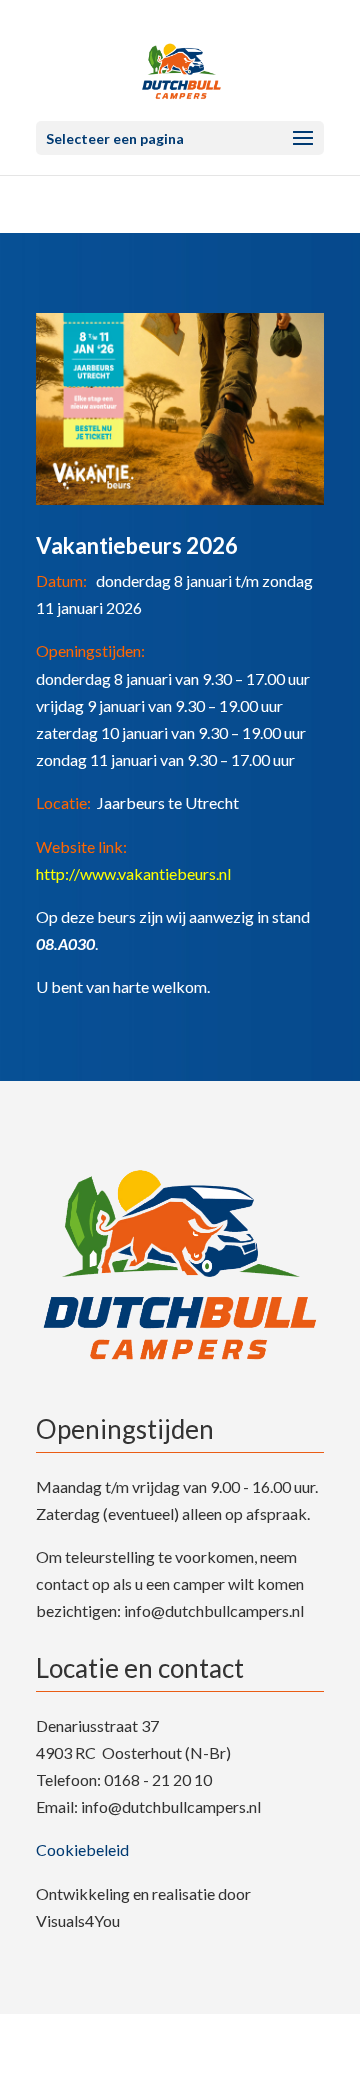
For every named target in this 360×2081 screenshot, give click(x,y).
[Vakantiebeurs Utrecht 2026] (180, 504)
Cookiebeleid (82, 1849)
